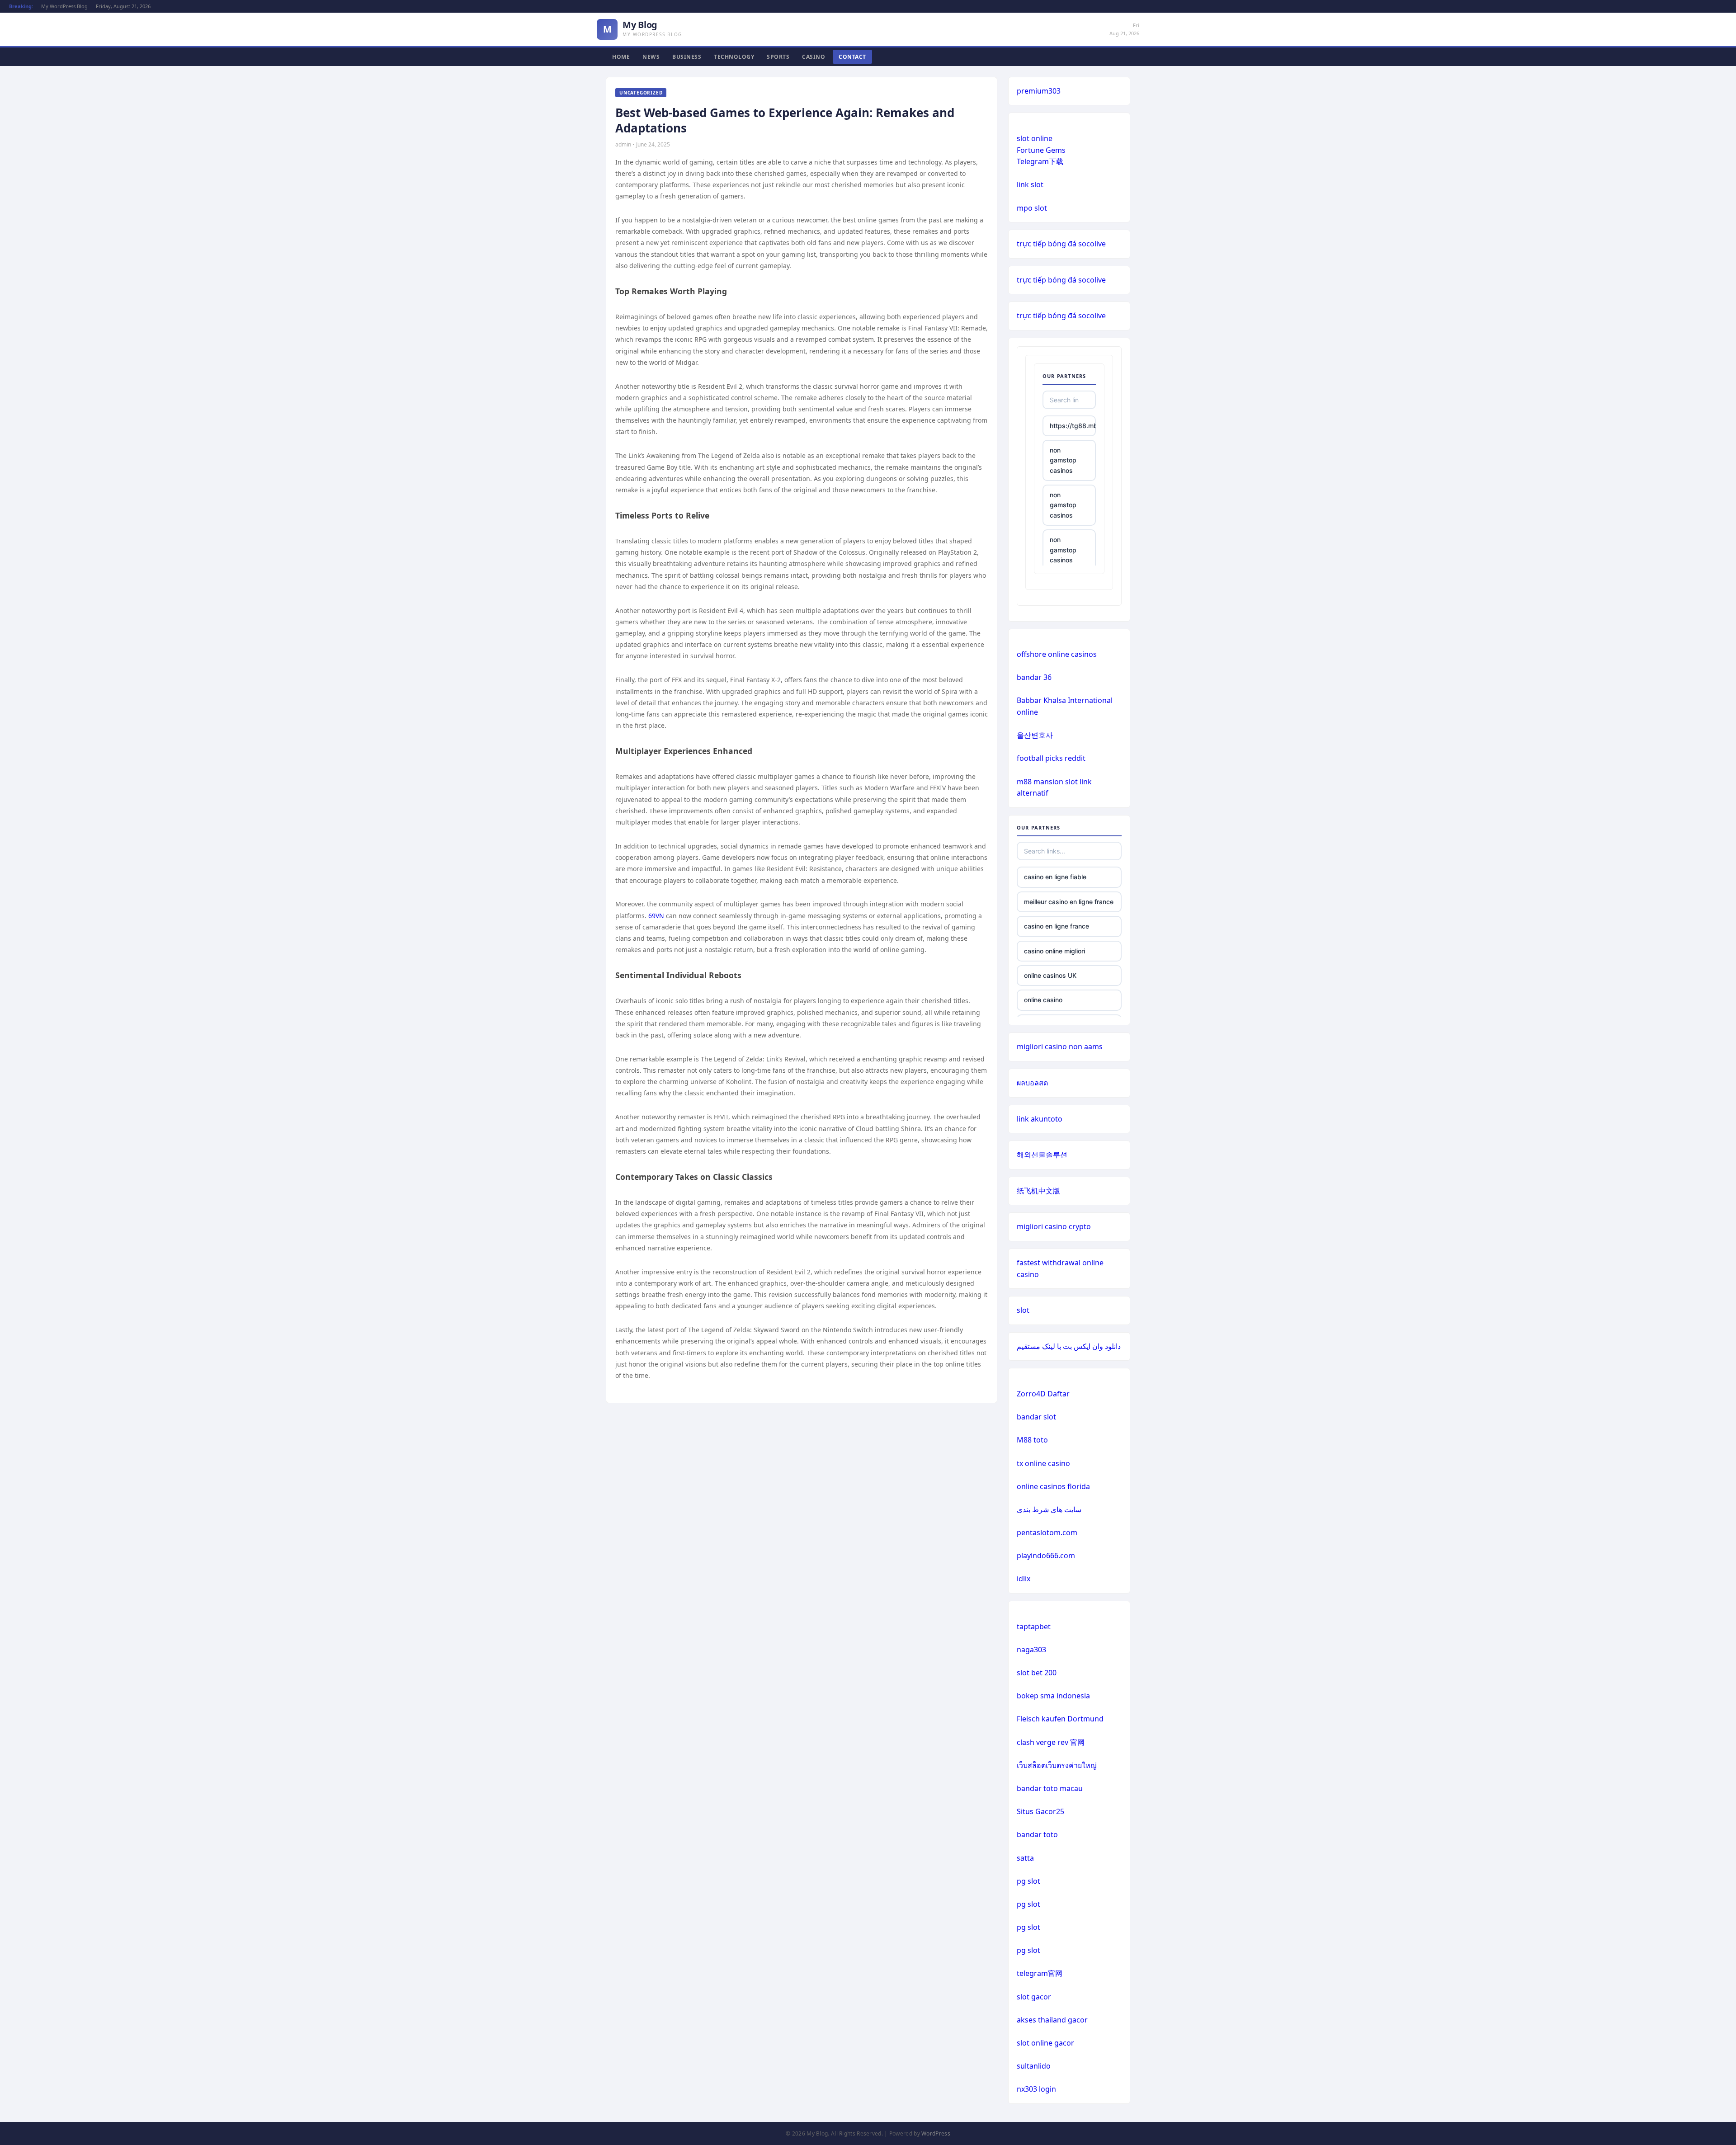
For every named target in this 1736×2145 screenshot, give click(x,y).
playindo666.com (1046, 1556)
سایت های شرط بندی (1049, 1509)
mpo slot (1032, 208)
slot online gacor (1045, 2043)
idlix (1024, 1579)
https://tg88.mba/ (1073, 426)
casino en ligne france (1057, 926)
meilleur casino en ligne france (1069, 902)
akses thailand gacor (1052, 2020)
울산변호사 (1035, 735)
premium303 (1039, 91)
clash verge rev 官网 (1051, 1742)
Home (621, 57)
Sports (778, 57)
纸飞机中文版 (1038, 1191)
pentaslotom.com (1047, 1532)
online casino (1043, 1000)
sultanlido (1034, 2066)
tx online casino (1043, 1463)
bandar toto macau (1050, 1788)
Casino (814, 57)
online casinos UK (1050, 975)
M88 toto (1032, 1440)
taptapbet (1034, 1626)
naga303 (1031, 1650)
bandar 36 (1034, 677)
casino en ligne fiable (1055, 877)
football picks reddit (1051, 758)
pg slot (1028, 1881)
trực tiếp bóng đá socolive (1061, 244)
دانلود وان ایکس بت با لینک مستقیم (1069, 1346)
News (651, 57)
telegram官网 (1040, 1973)
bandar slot (1036, 1417)
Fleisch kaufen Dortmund (1060, 1719)
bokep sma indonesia (1053, 1696)
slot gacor (1034, 1997)
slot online (1035, 138)
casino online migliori (1054, 951)
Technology (734, 57)
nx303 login (1036, 2089)
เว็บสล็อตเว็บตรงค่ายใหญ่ (1057, 1765)
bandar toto (1037, 1834)
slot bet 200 (1037, 1673)
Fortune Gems (1041, 150)
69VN (656, 916)
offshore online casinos (1057, 654)
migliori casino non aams (1060, 1047)
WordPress (936, 2133)
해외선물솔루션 (1042, 1155)
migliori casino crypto (1054, 1226)
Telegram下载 (1040, 161)
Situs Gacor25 (1040, 1811)
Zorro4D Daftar (1043, 1394)
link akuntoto (1040, 1119)
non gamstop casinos (1063, 460)
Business (687, 57)
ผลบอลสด (1032, 1083)
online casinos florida (1053, 1486)
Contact (852, 57)
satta (1025, 1858)
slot (1023, 1310)
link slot (1030, 184)
